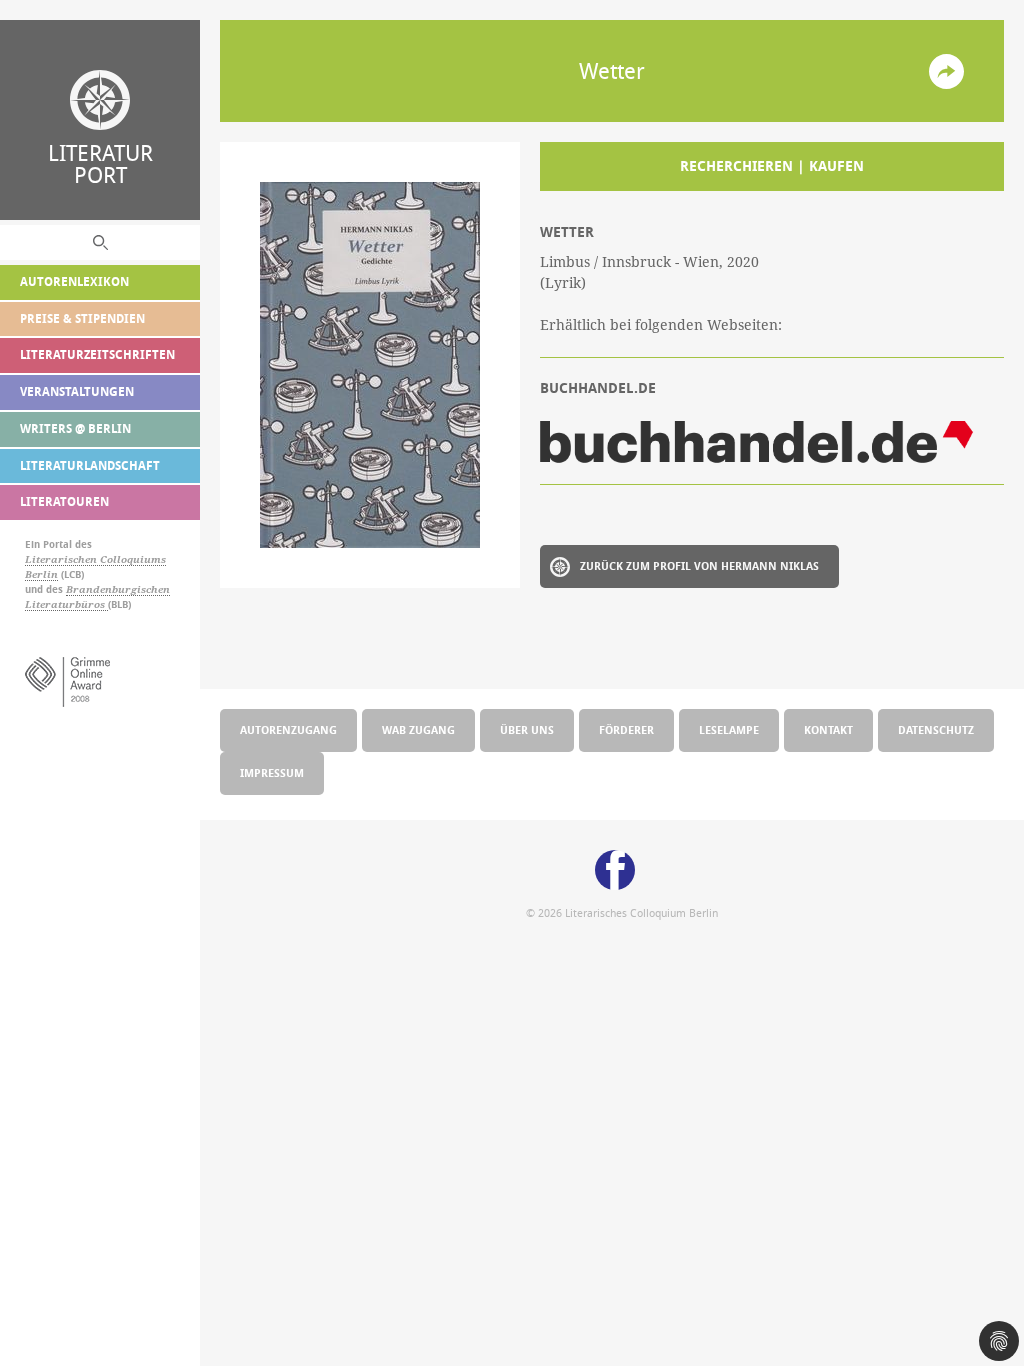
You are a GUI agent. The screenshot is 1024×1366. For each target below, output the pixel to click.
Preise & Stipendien (82, 318)
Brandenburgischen (118, 589)
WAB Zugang (418, 729)
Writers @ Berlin (75, 428)
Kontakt (828, 729)
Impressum (272, 772)
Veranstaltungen (77, 391)
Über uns (527, 729)
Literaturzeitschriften (97, 354)
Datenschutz (936, 729)
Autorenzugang (288, 729)
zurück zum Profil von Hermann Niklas (699, 565)
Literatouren (64, 501)
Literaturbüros (66, 604)
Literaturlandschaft (90, 465)
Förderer (626, 729)
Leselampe (729, 729)
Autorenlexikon (74, 281)
